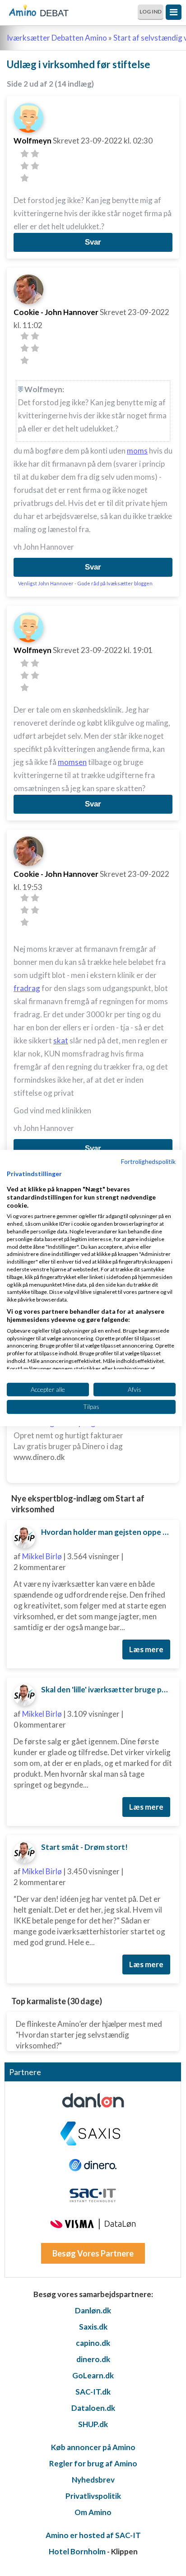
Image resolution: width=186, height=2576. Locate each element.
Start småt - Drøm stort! (84, 1847)
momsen (72, 762)
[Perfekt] (25, 178)
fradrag (27, 988)
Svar (93, 242)
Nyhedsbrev (93, 2480)
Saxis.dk (93, 2327)
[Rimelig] (35, 154)
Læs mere (146, 1649)
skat (61, 1040)
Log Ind (151, 12)
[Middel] (25, 166)
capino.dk (93, 2343)
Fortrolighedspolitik (148, 1161)
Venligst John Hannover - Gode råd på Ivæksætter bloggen (85, 583)
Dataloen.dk (93, 2408)
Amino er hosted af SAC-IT (93, 2535)
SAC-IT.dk (93, 2392)
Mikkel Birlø (42, 1556)
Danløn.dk (93, 2310)
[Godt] (35, 166)
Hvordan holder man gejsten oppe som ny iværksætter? (107, 1532)
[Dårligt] (25, 154)
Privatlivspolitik (93, 2496)
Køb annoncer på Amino (93, 2447)
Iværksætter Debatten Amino (57, 38)
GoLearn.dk (93, 2375)
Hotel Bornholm (77, 2551)
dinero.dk (93, 2359)
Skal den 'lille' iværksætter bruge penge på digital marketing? (107, 1689)
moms (137, 451)
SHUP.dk (93, 2424)
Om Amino (93, 2512)
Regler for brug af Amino (93, 2463)
